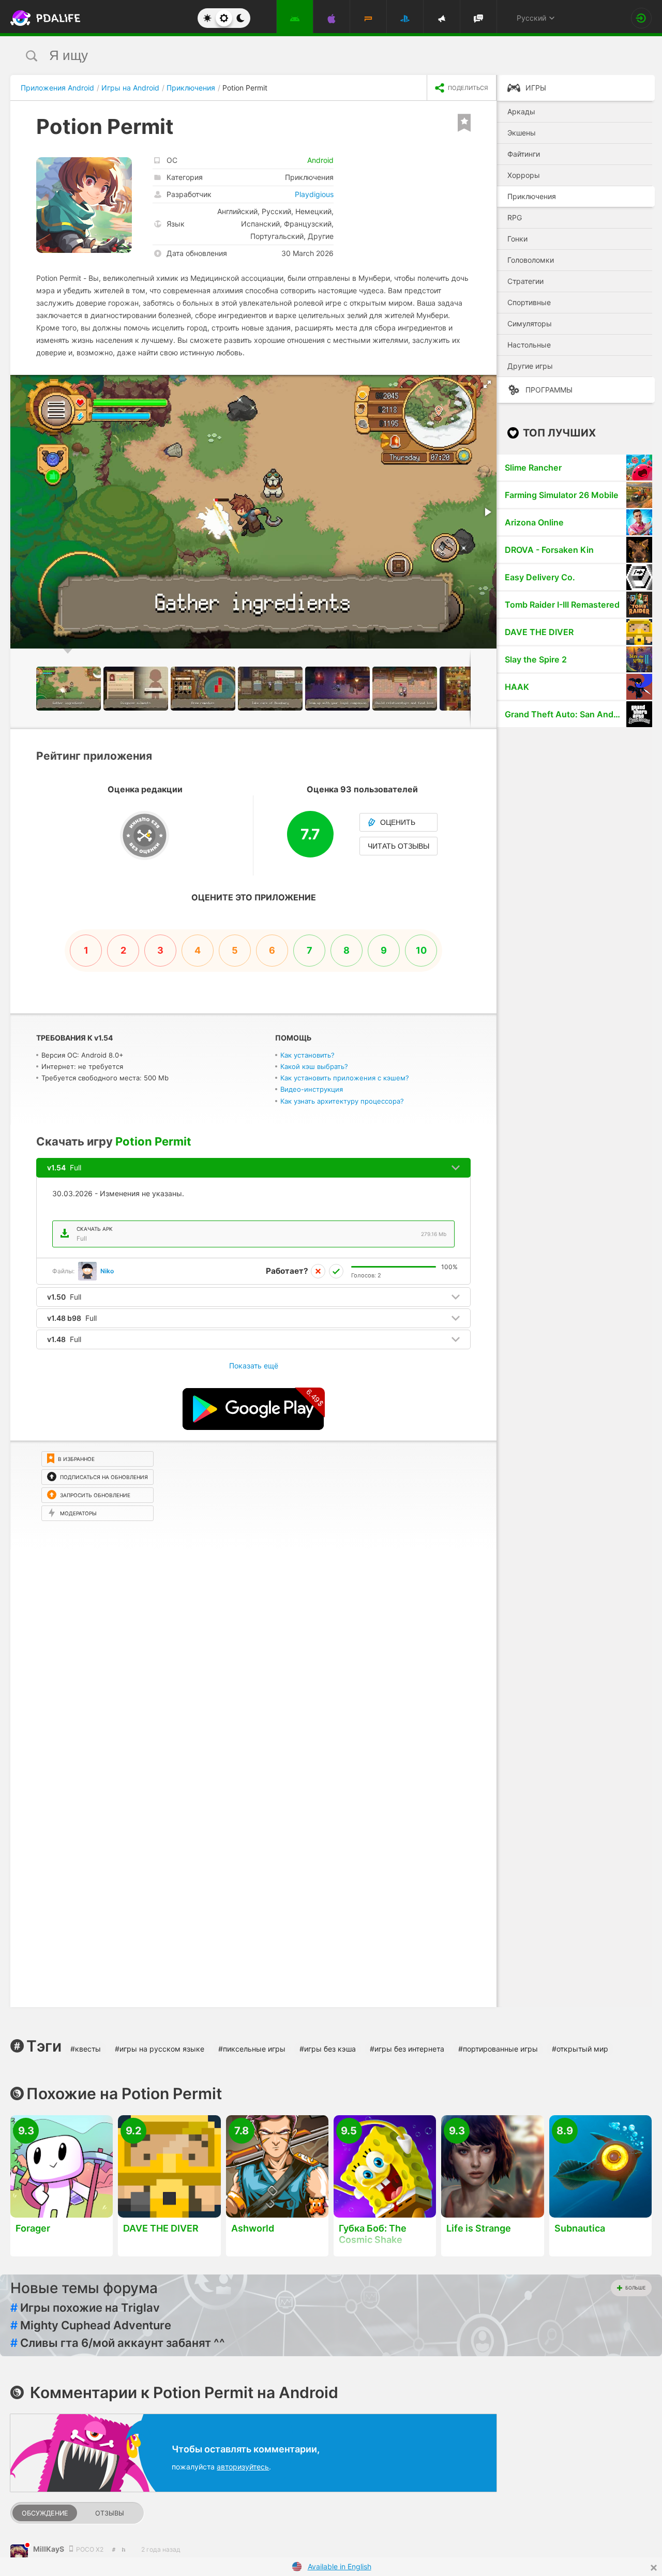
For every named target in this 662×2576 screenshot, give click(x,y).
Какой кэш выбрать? (314, 1066)
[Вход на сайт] (641, 18)
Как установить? (307, 1055)
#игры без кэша (328, 2049)
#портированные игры (498, 2049)
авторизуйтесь (243, 2467)
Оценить (398, 822)
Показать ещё (254, 1366)
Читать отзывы (398, 846)
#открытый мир (580, 2049)
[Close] (654, 2568)
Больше (635, 2288)
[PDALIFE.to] (42, 18)
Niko (107, 1271)
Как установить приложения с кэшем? (345, 1078)
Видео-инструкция (312, 1089)
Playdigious (314, 194)
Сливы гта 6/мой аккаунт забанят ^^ (118, 2343)
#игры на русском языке (160, 2049)
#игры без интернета (407, 2049)
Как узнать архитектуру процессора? (342, 1101)
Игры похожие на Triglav (85, 2308)
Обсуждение (45, 2513)
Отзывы (110, 2513)
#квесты (86, 2049)
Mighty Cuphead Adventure (91, 2325)
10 (421, 950)
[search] (312, 56)
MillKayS (49, 2549)
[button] (487, 384)
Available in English (340, 2566)
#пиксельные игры (252, 2049)
